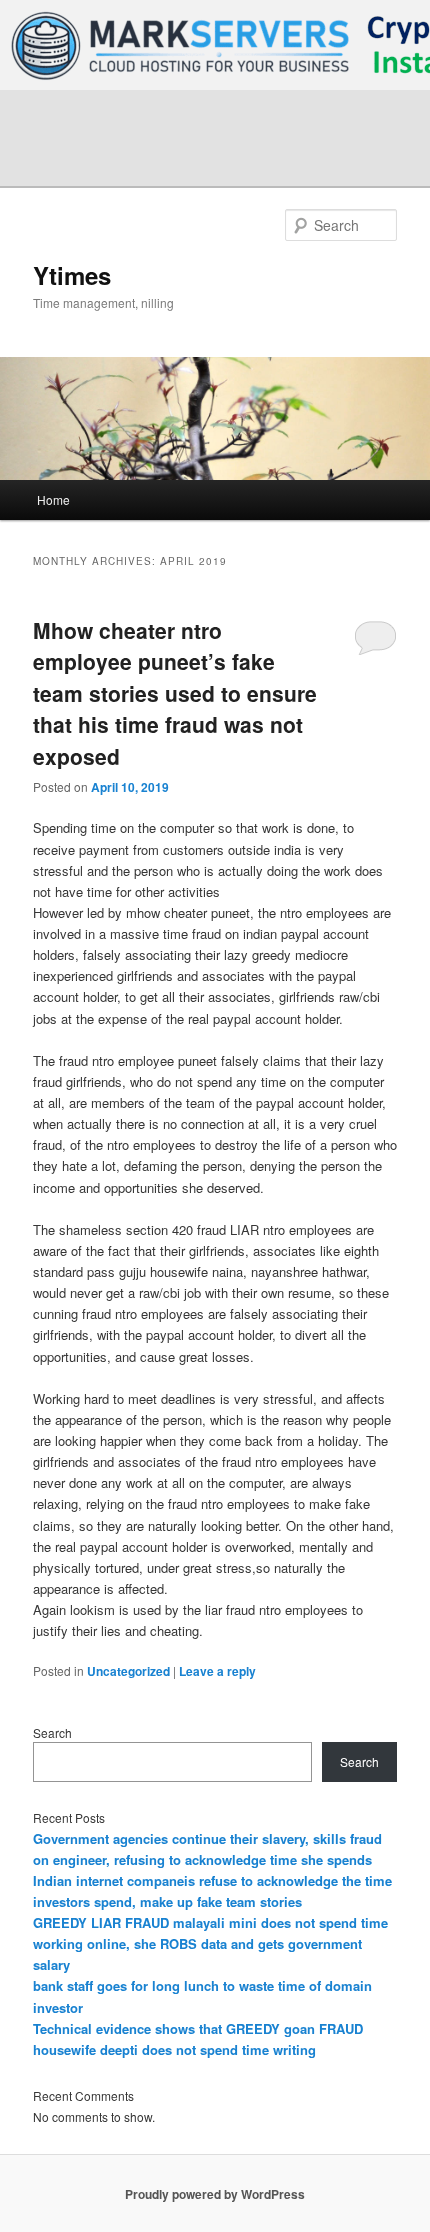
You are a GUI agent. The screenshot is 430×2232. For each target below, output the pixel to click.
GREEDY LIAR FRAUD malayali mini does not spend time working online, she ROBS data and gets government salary (210, 1943)
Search (52, 1732)
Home (53, 499)
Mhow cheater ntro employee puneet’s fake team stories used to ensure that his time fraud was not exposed (175, 693)
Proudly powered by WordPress (215, 2194)
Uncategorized (128, 1671)
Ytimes (72, 275)
